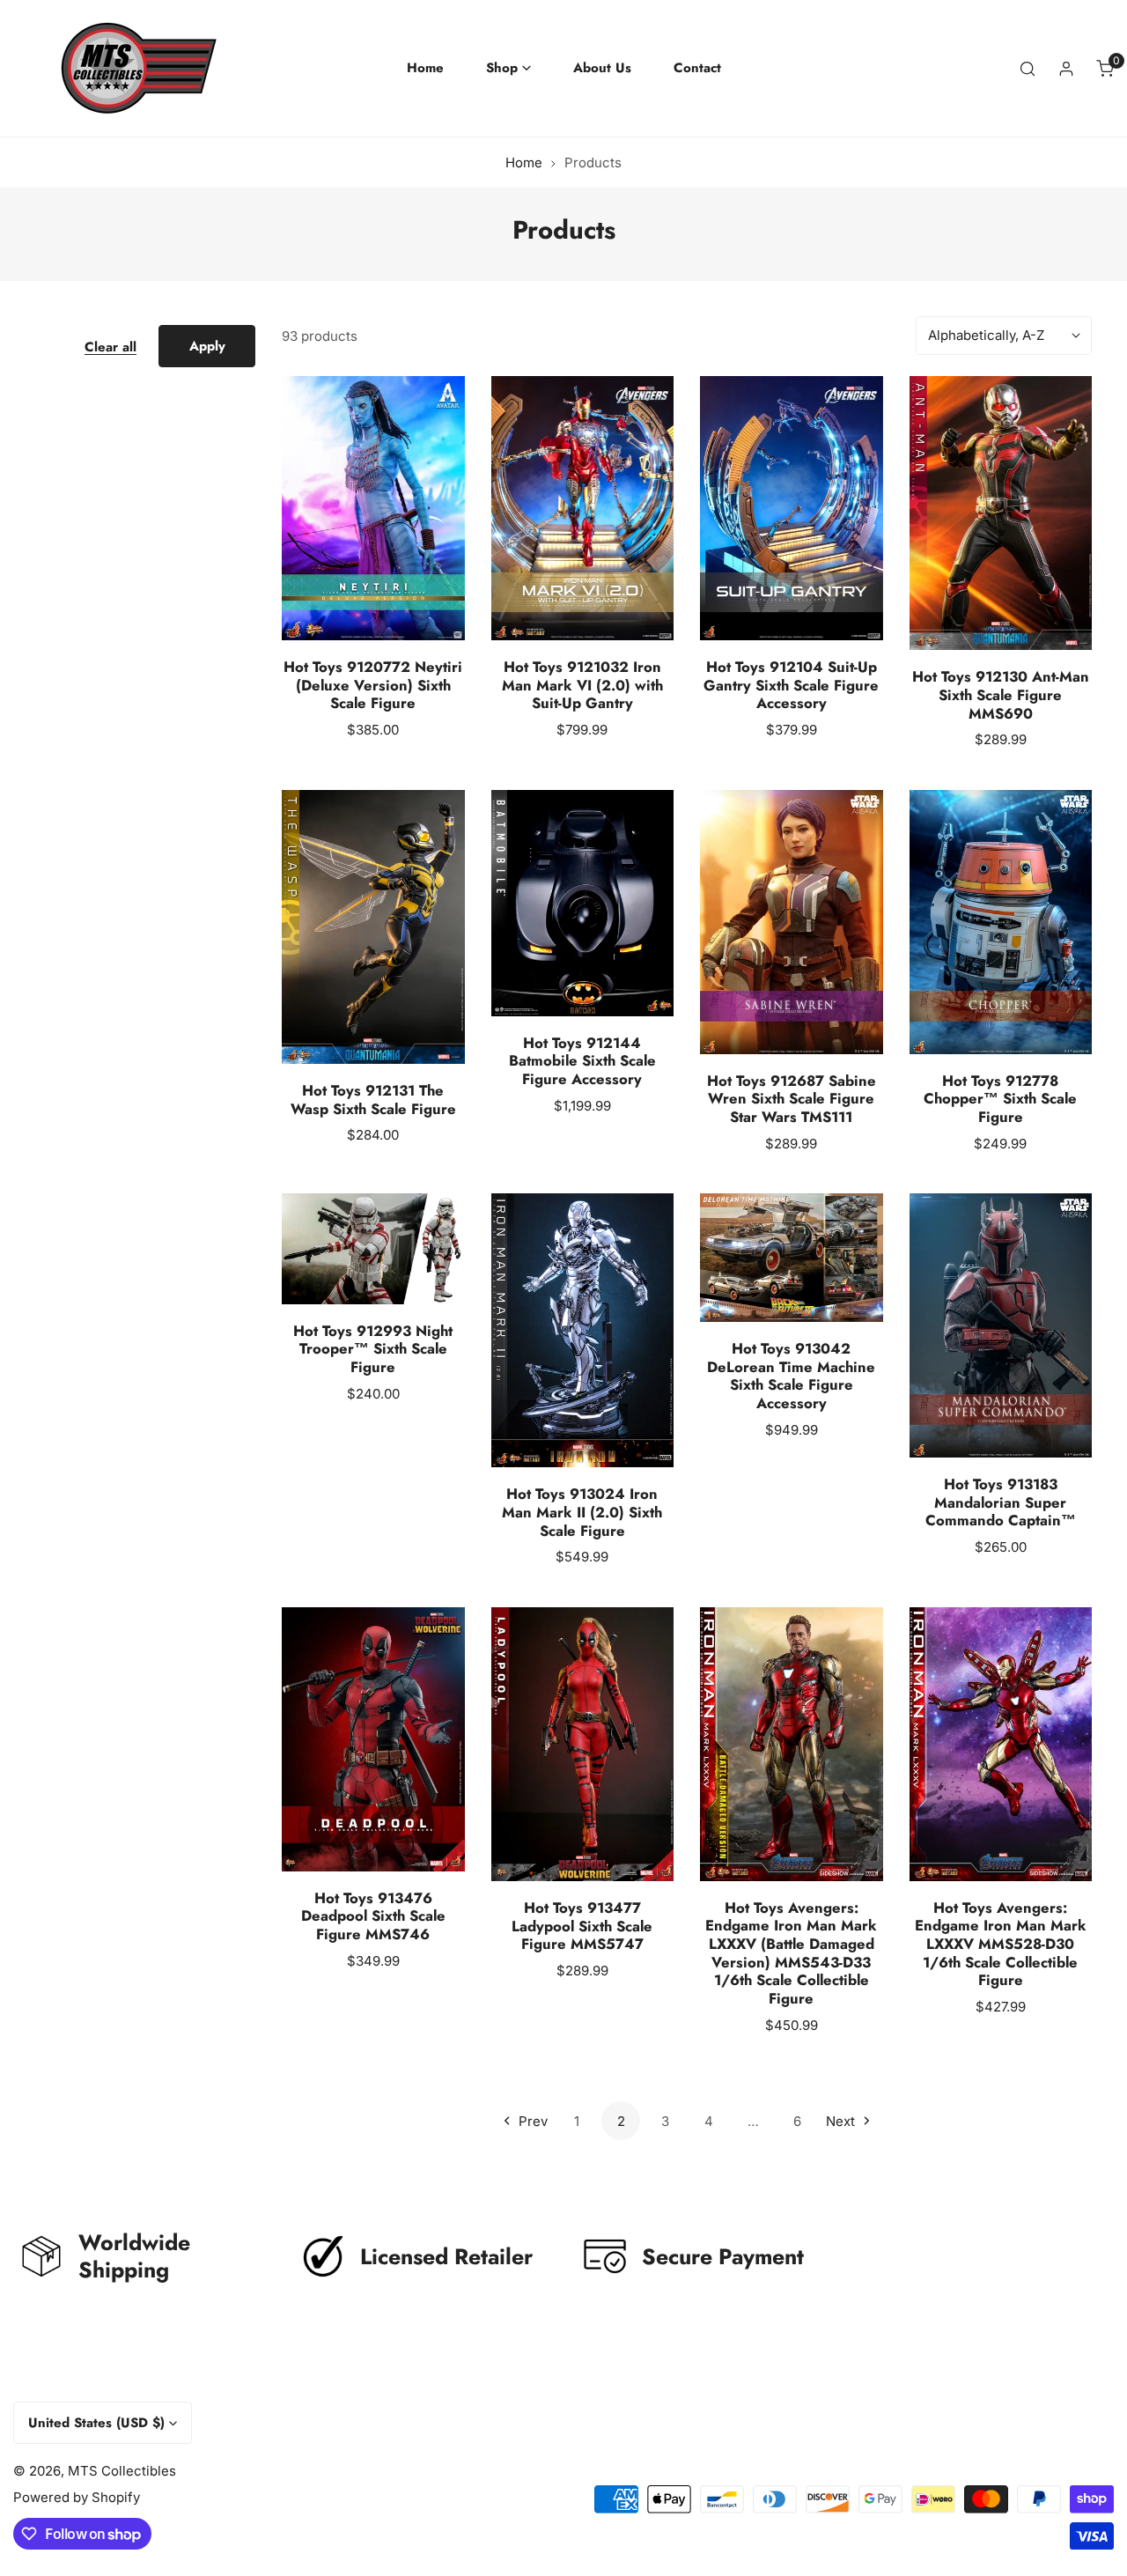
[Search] (1028, 69)
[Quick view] (431, 619)
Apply (207, 346)
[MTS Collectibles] (123, 68)
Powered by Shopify (77, 2497)
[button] (508, 68)
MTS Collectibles (122, 2471)
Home (524, 162)
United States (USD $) (96, 2423)
